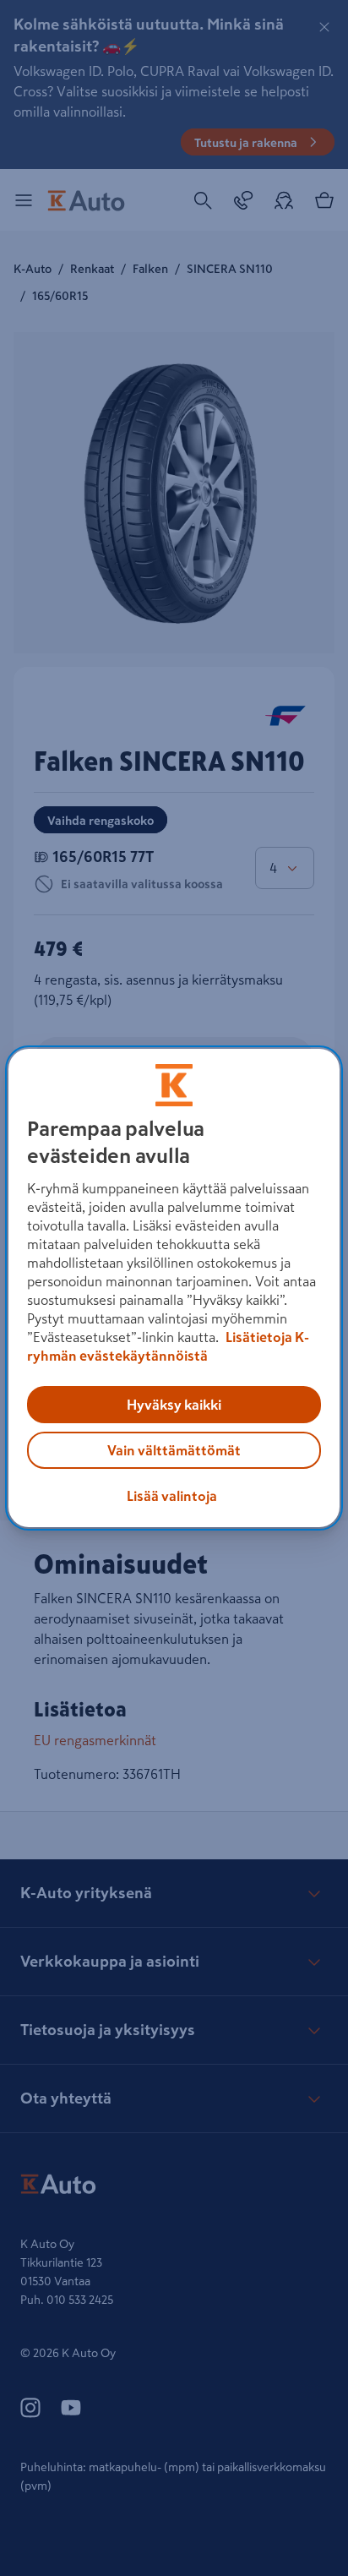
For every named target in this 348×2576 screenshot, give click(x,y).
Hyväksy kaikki (174, 1405)
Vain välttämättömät (174, 1450)
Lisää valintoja (172, 1496)
